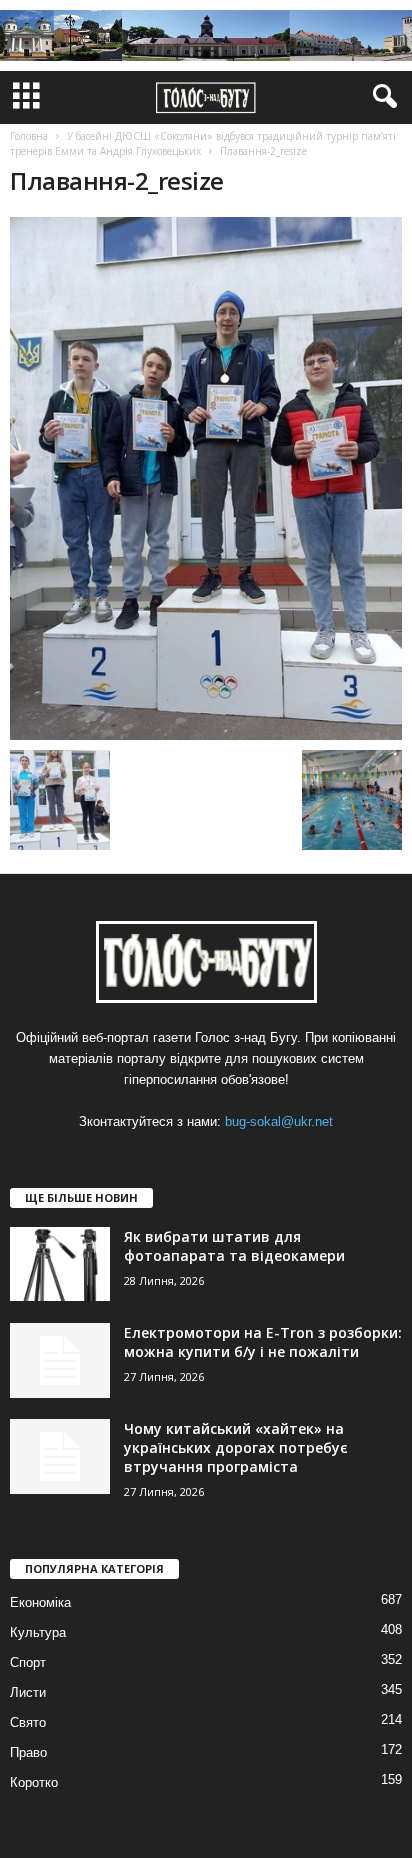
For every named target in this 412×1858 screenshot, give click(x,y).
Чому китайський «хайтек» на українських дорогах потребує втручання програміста (236, 1447)
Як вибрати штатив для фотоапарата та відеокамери (234, 1246)
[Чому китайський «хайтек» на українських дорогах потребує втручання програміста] (60, 1456)
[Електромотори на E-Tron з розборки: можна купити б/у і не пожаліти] (60, 1360)
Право (28, 1752)
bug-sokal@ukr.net (279, 1121)
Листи (28, 1692)
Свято (28, 1722)
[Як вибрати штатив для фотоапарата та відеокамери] (60, 1264)
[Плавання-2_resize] (206, 478)
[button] (381, 97)
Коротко (34, 1782)
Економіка (40, 1602)
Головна (29, 136)
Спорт (28, 1662)
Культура (38, 1632)
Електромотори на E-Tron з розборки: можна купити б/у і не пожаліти (263, 1342)
